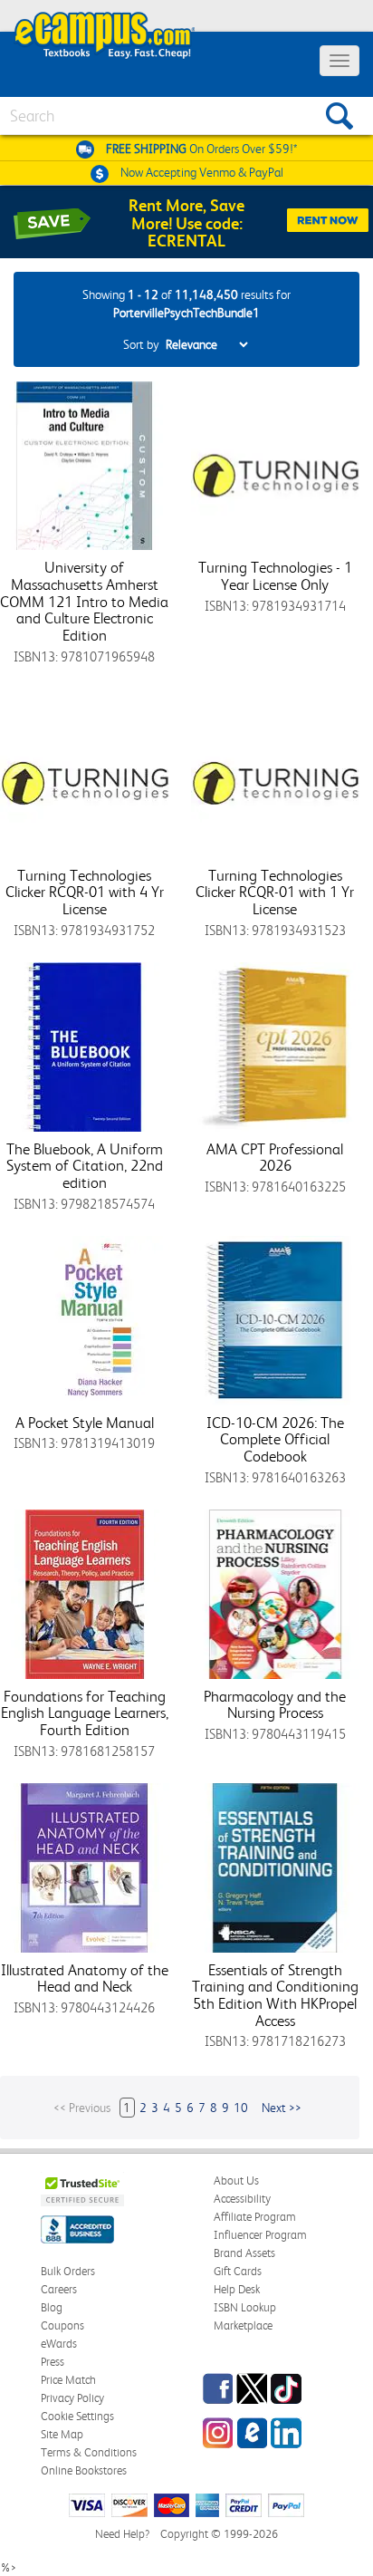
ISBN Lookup (245, 2307)
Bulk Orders (68, 2271)
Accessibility (242, 2199)
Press (53, 2362)
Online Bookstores (84, 2470)
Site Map (62, 2434)
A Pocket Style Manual (85, 1423)
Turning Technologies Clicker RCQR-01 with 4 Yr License (85, 892)
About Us (236, 2180)
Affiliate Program (255, 2217)
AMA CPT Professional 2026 (275, 1158)
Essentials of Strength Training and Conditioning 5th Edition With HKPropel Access (275, 1995)
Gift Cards (238, 2271)
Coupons (62, 2325)
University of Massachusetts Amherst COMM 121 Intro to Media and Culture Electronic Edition (84, 601)
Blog (52, 2307)
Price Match (68, 2380)
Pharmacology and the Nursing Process (275, 1705)
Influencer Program (260, 2235)
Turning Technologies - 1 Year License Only (275, 576)
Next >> (282, 2108)
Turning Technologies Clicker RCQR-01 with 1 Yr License (275, 892)
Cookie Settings (77, 2416)
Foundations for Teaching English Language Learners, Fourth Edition (85, 1713)
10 (241, 2108)
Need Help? (122, 2534)
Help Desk (237, 2289)
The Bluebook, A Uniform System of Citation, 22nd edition (85, 1166)
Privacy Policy (72, 2398)
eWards (59, 2344)
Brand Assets (244, 2253)
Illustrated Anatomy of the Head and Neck (85, 1978)
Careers (59, 2289)
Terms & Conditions (89, 2452)
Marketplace (243, 2325)
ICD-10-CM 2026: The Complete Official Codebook (275, 1439)
